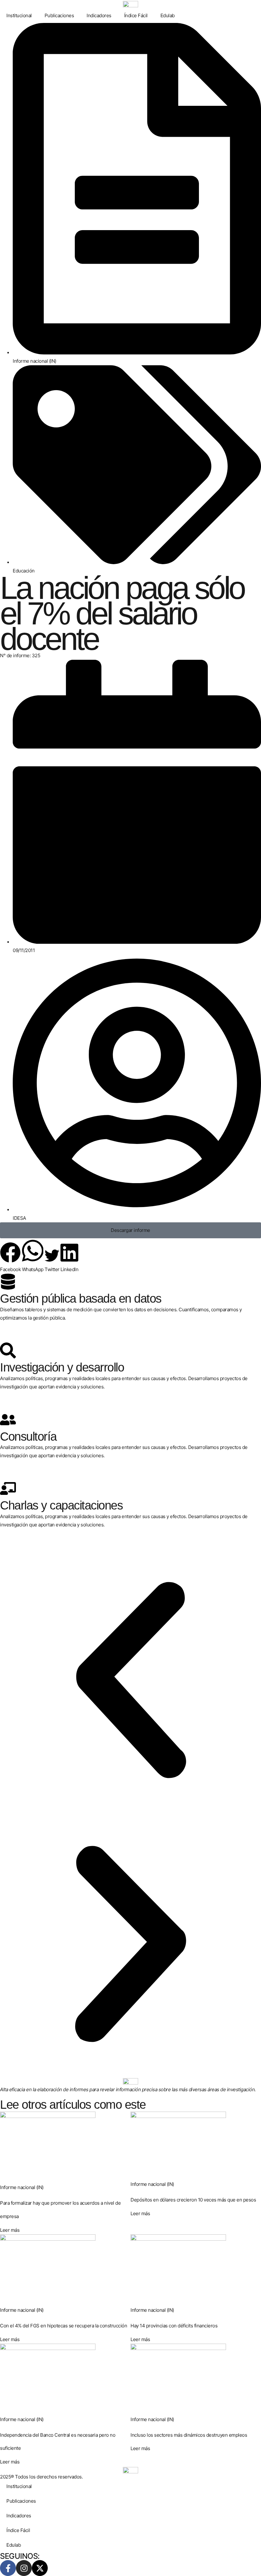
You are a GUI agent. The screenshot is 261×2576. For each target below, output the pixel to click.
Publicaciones (59, 15)
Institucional (19, 15)
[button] (10, 1258)
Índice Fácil (136, 15)
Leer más (10, 2230)
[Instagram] (24, 2568)
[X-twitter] (40, 2568)
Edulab (168, 15)
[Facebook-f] (8, 2568)
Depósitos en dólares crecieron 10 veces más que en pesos (193, 2200)
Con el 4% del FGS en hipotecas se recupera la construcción (63, 2326)
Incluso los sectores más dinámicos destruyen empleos (189, 2435)
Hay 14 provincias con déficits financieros (174, 2326)
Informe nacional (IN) (35, 361)
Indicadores (99, 15)
